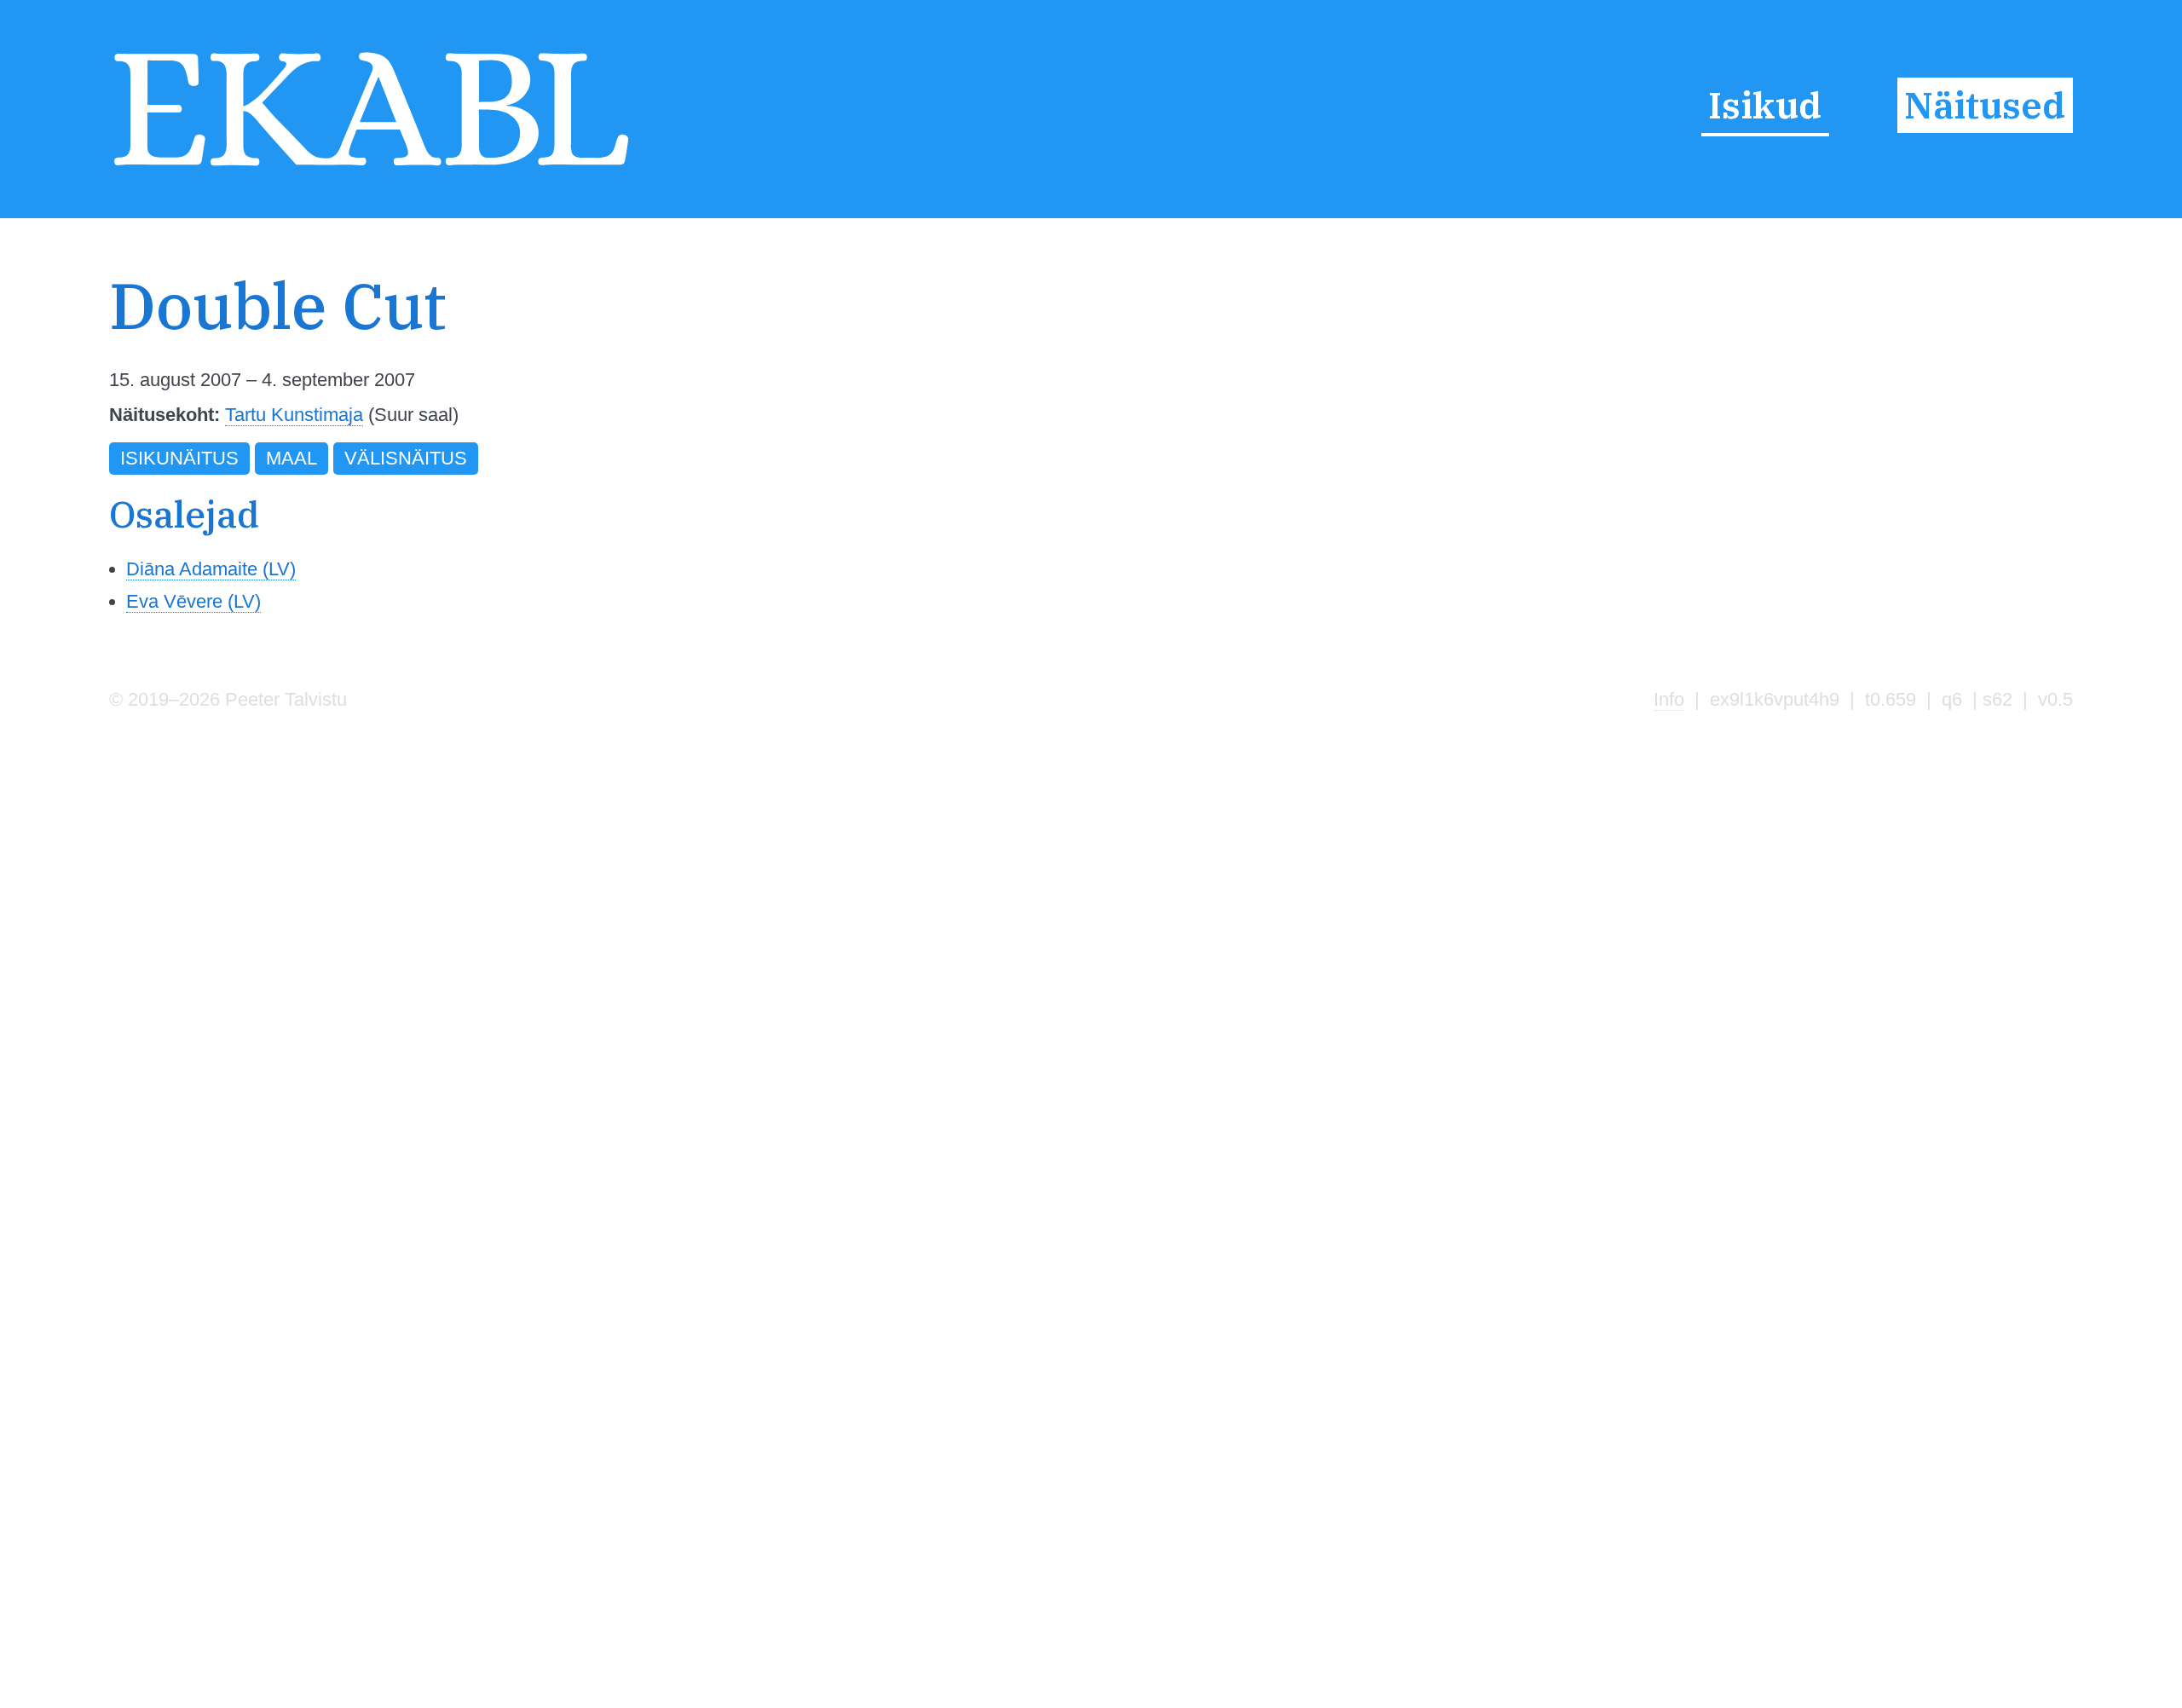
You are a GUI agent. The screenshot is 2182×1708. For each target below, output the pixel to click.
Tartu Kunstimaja (294, 415)
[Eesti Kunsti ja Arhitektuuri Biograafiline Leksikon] (371, 168)
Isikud (1765, 105)
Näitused (1985, 105)
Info (1669, 699)
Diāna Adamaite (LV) (211, 569)
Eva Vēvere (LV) (193, 601)
